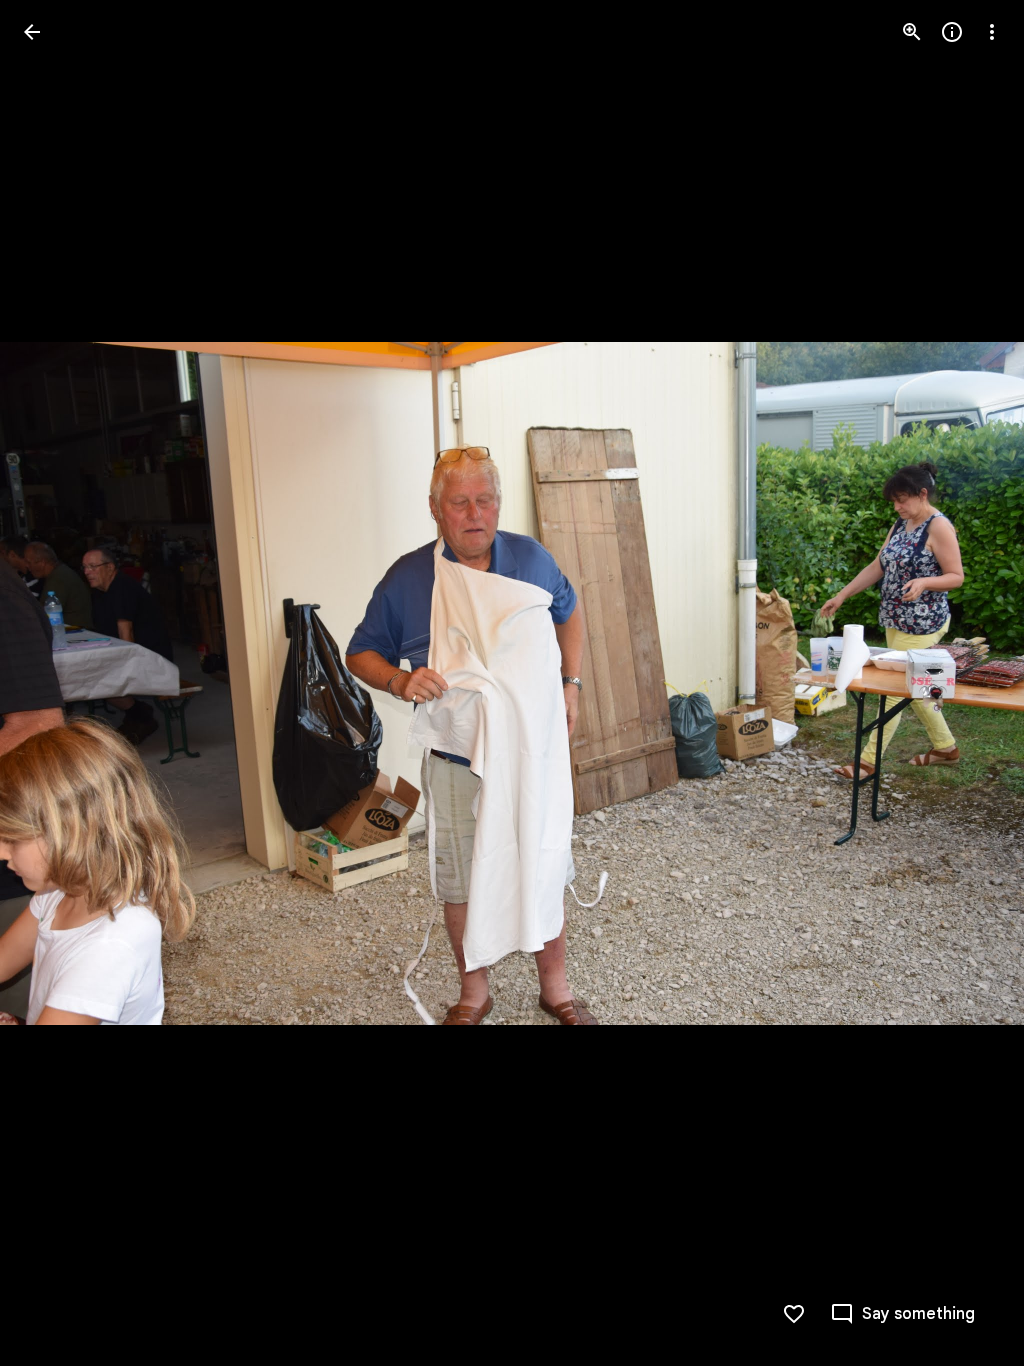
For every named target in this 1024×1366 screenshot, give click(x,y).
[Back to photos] (32, 32)
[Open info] (952, 32)
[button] (56, 683)
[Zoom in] (912, 32)
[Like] (794, 1314)
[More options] (992, 32)
